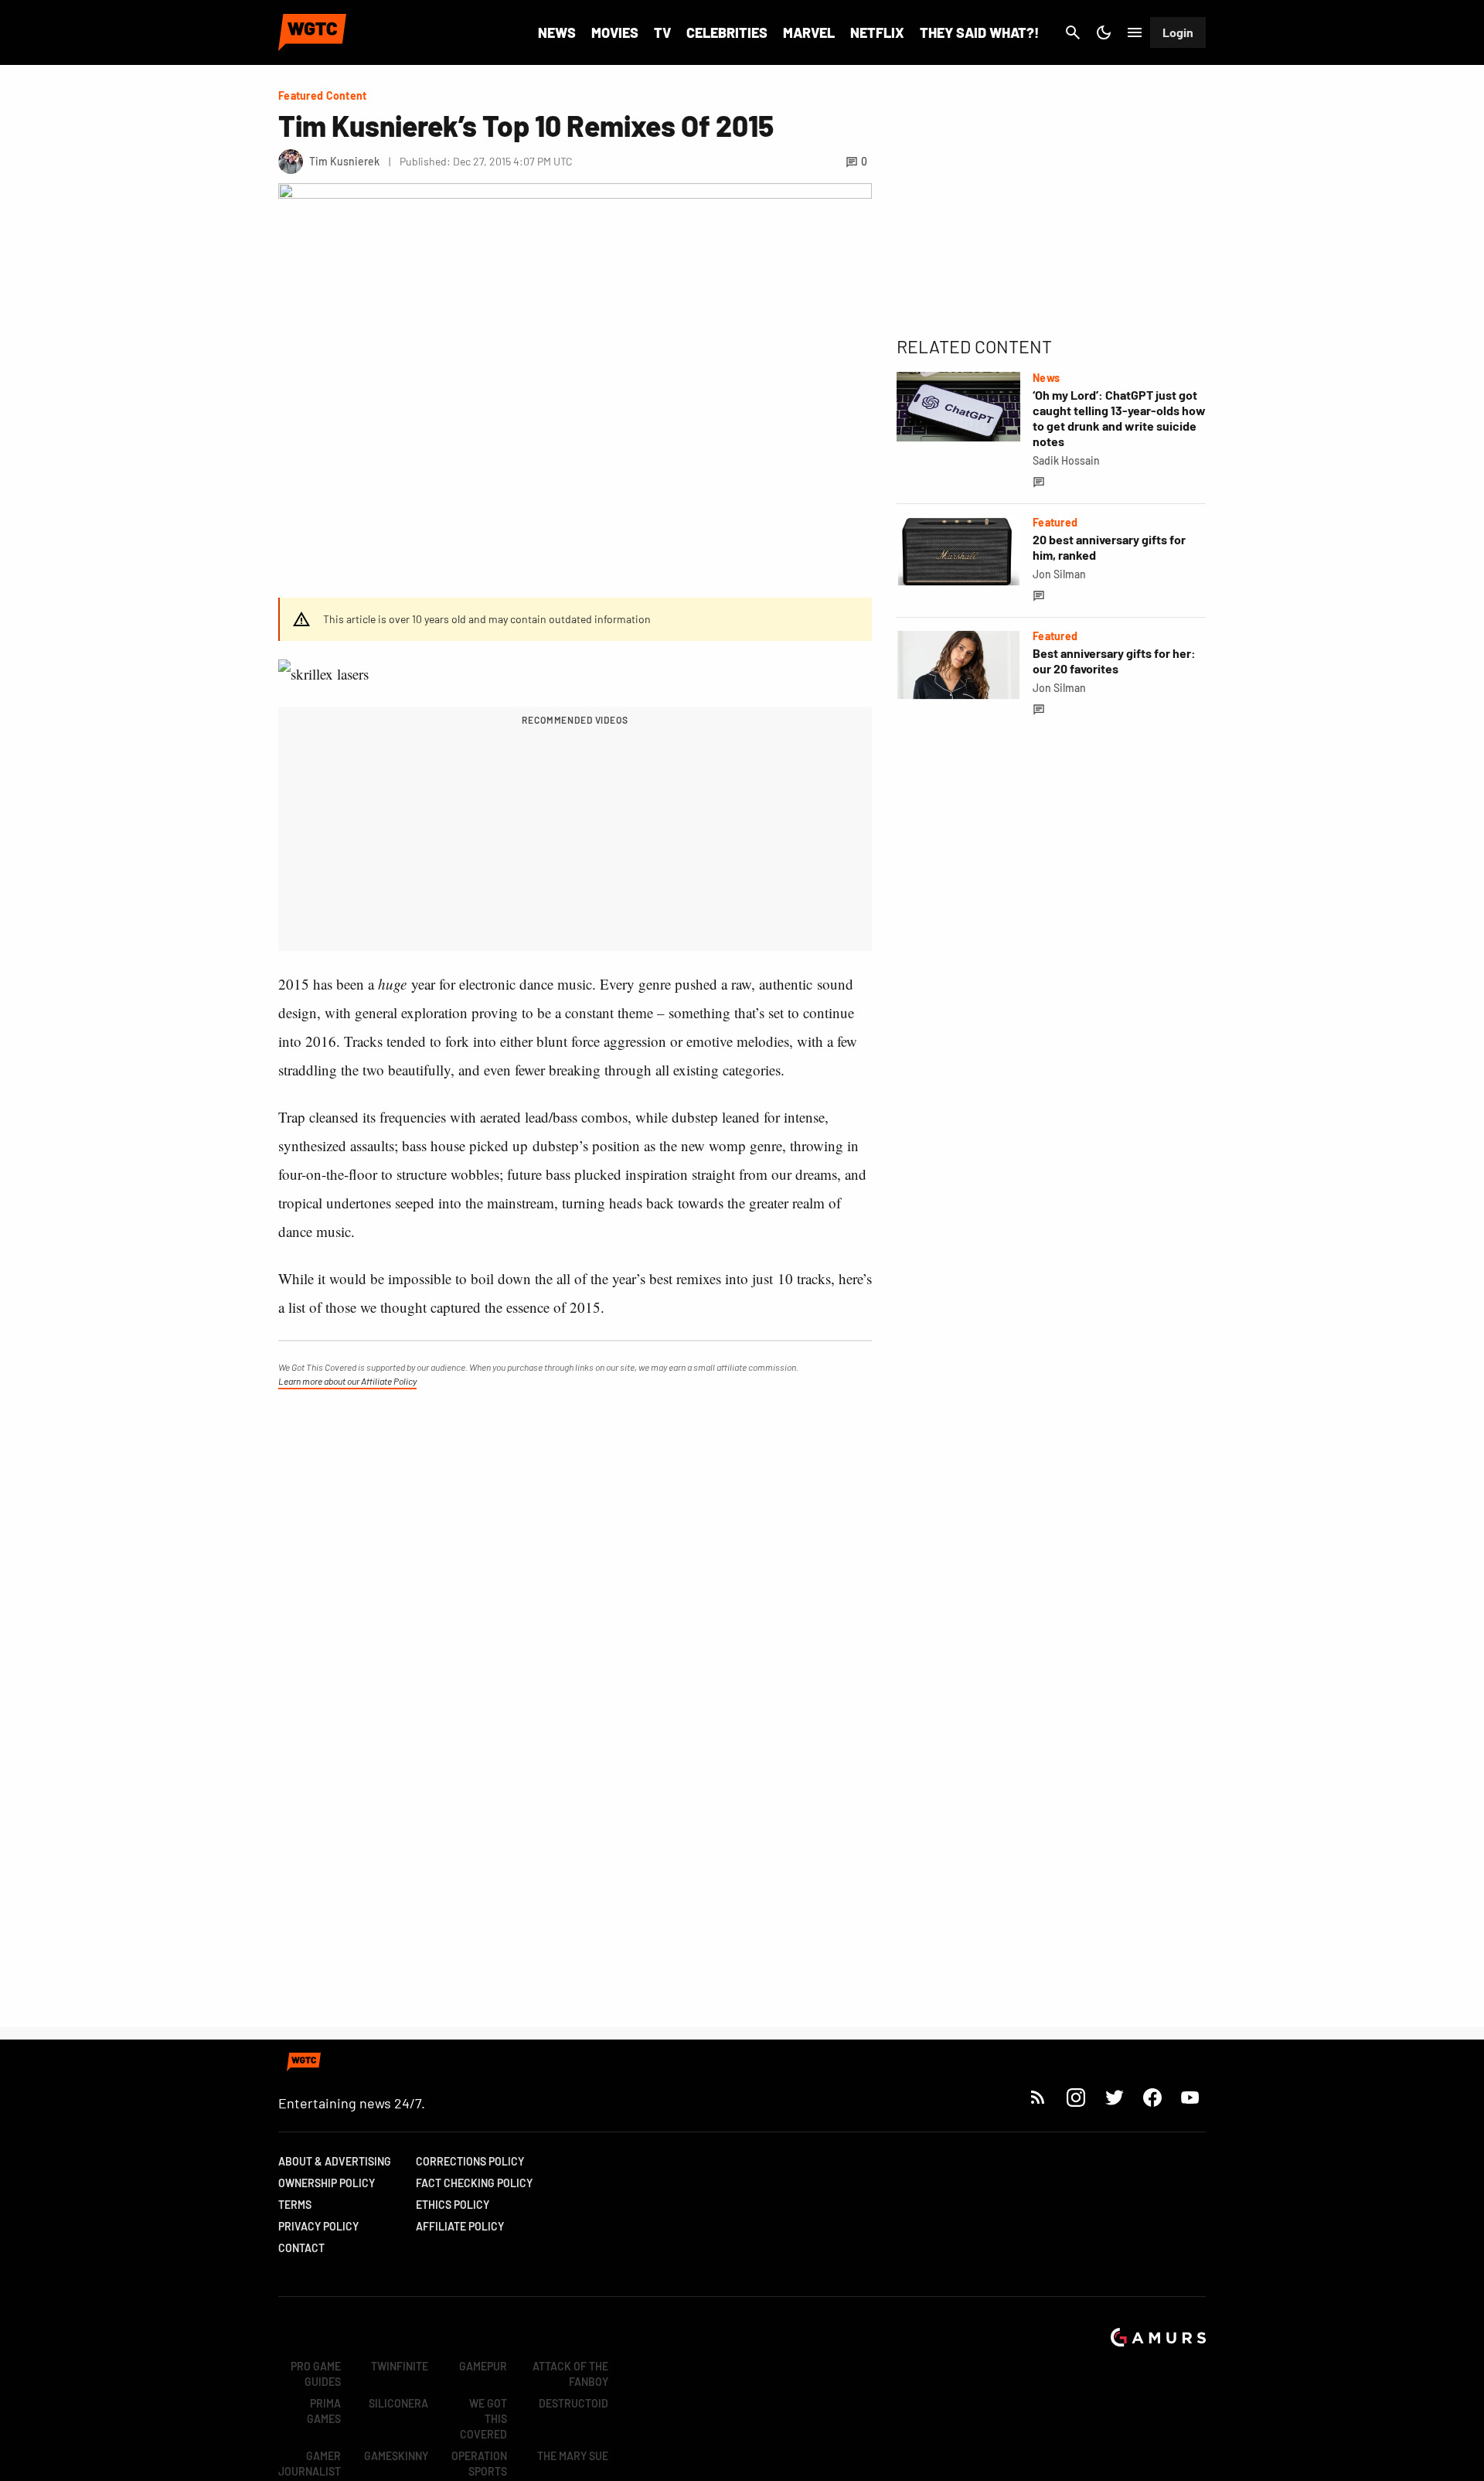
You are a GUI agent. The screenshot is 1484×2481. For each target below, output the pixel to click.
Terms (295, 2205)
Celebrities (727, 32)
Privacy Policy (318, 2226)
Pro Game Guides (316, 2374)
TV (662, 32)
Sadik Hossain (1066, 460)
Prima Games (324, 2411)
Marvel (809, 32)
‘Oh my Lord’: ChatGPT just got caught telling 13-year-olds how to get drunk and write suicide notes (1119, 418)
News (557, 32)
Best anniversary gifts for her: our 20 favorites (1114, 661)
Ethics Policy (453, 2205)
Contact (301, 2248)
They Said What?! (979, 32)
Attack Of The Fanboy (570, 2374)
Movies (615, 32)
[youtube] (1190, 2097)
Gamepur (483, 2366)
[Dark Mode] (1104, 32)
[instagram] (1076, 2097)
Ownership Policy (327, 2183)
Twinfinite (400, 2366)
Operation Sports (479, 2464)
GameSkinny (396, 2456)
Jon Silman (1059, 574)
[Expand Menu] (1135, 32)
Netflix (877, 32)
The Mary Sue (573, 2456)
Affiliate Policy (460, 2226)
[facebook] (1152, 2097)
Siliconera (398, 2403)
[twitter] (1114, 2097)
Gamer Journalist (310, 2464)
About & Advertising (335, 2161)
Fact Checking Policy (474, 2183)
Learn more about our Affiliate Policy (347, 1381)
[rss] (1038, 2097)
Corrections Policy (470, 2161)
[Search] (1073, 32)
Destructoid (574, 2403)
